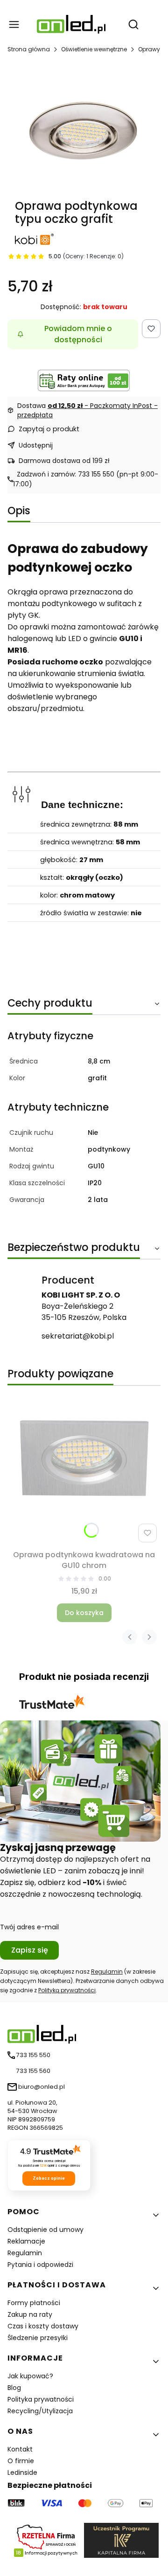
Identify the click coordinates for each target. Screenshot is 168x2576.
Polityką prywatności (67, 1990)
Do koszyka (84, 1613)
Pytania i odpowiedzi (40, 2265)
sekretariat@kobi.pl (78, 1336)
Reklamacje (26, 2241)
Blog (14, 2388)
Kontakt (20, 2449)
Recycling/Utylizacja (40, 2411)
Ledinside (22, 2472)
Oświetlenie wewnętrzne (94, 49)
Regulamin (107, 1972)
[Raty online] (84, 380)
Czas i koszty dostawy (43, 2326)
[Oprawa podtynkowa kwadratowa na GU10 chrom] (84, 1470)
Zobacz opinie (49, 2178)
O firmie (21, 2461)
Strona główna (29, 49)
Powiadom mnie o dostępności (78, 334)
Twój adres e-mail (29, 1927)
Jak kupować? (30, 2376)
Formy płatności (34, 2303)
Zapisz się (30, 1950)
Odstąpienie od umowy (45, 2230)
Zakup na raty (30, 2314)
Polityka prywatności (41, 2399)
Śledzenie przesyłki (38, 2338)
